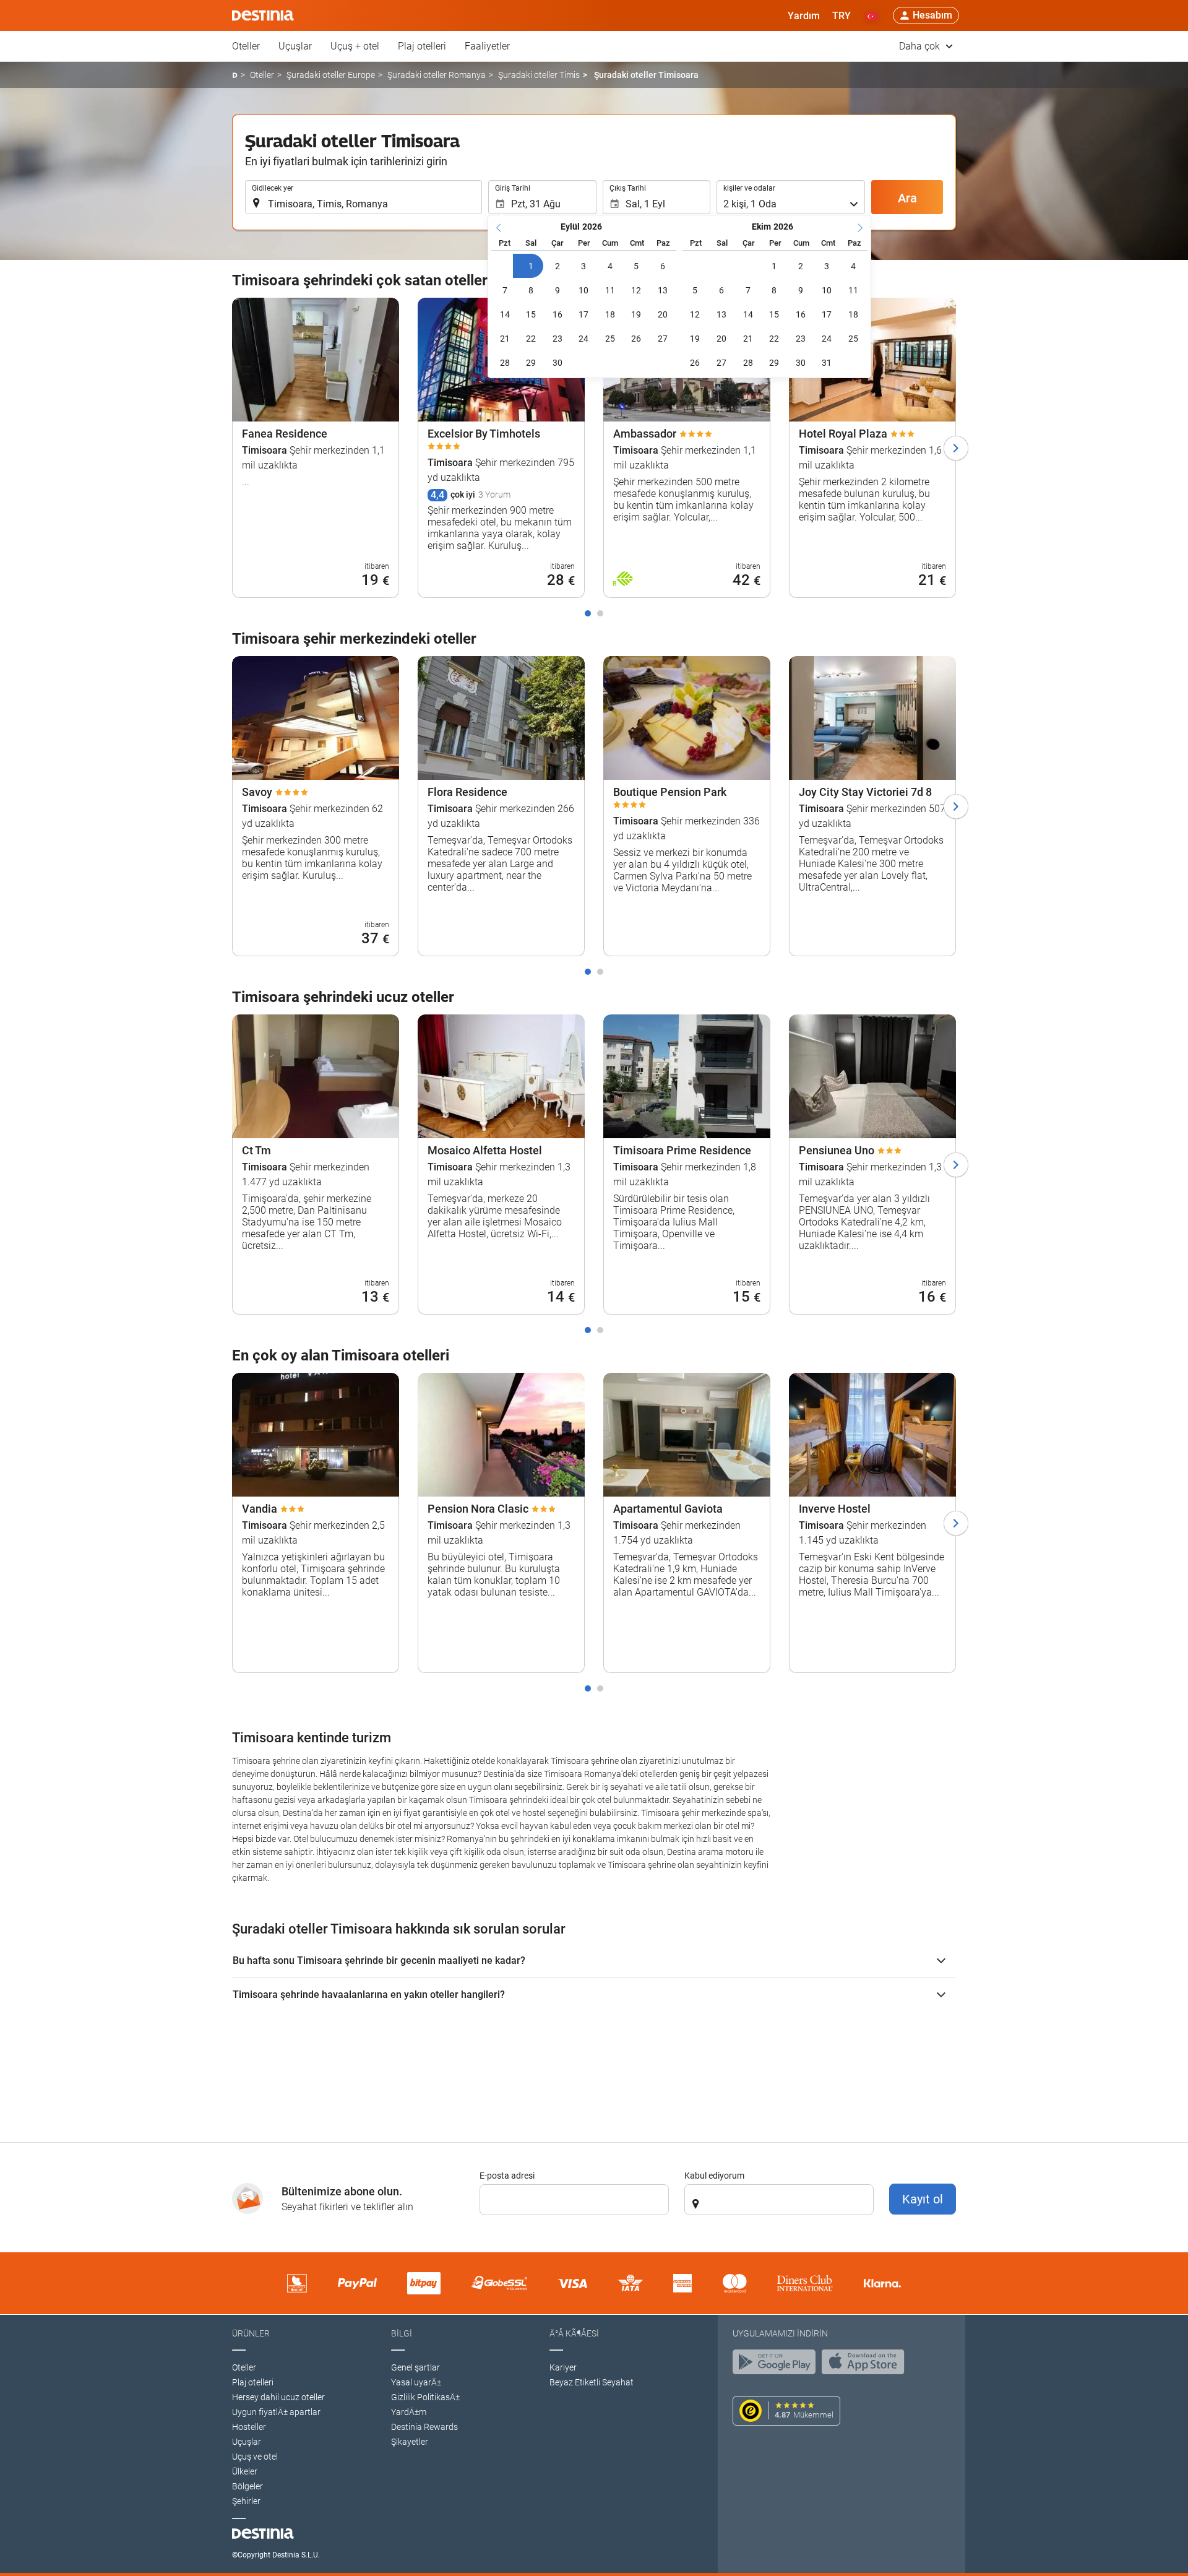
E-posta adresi (507, 2176)
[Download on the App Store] (866, 2365)
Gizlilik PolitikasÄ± (425, 2397)
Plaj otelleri (422, 46)
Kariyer (563, 2367)
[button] (841, 15)
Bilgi (402, 2333)
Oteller (246, 46)
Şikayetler (410, 2442)
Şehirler (246, 2501)
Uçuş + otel (355, 46)
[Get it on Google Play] (777, 2365)
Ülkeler (245, 2471)
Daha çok (921, 46)
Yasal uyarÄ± (416, 2382)
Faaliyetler (487, 46)
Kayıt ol (923, 2199)
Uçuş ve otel (255, 2457)
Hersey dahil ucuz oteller (278, 2397)
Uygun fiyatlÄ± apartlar (276, 2412)
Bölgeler (247, 2486)
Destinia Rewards (424, 2427)
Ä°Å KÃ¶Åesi (574, 2333)
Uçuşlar (295, 46)
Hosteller (249, 2427)
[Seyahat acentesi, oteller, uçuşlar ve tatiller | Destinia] (263, 15)
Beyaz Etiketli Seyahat (592, 2382)
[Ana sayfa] (235, 75)
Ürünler (251, 2333)
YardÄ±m (409, 2412)
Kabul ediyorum (714, 2176)
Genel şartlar (415, 2367)
